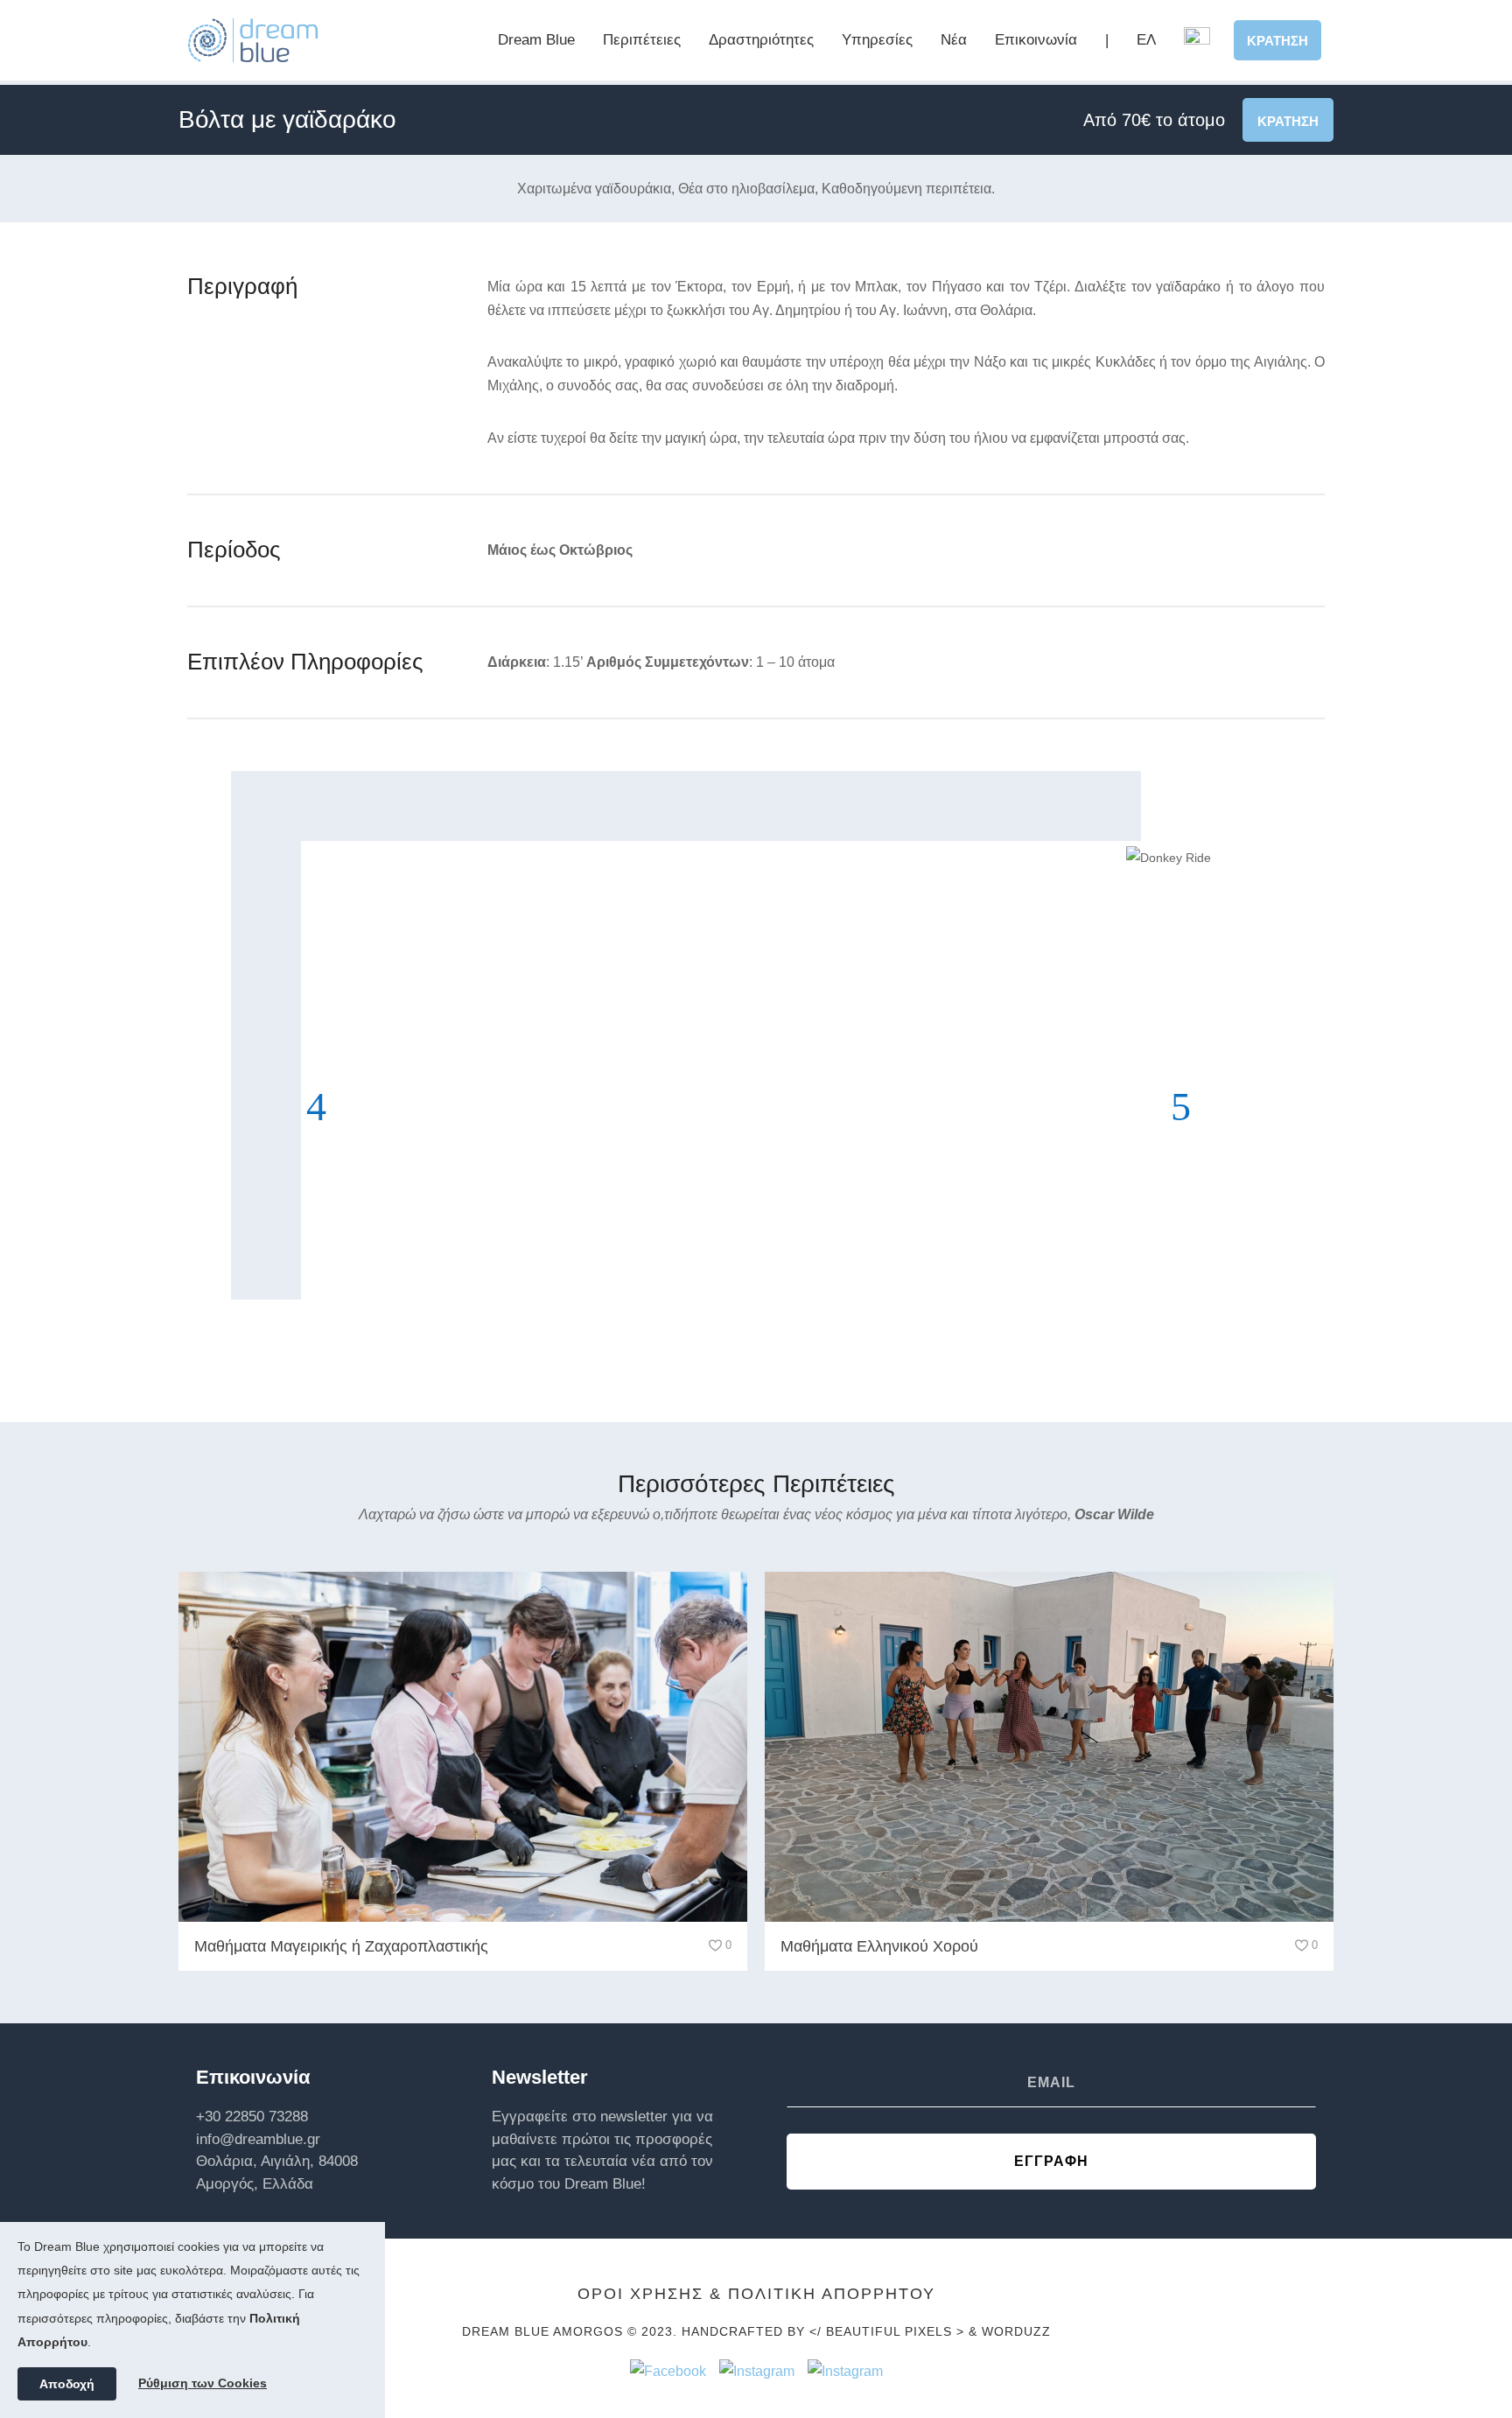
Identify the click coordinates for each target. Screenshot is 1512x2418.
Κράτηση (1277, 41)
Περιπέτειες (642, 40)
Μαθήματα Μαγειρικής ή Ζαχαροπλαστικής (341, 1946)
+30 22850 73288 (252, 2117)
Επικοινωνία (1036, 40)
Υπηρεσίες (877, 40)
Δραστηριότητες (761, 40)
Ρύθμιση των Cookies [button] (203, 2383)
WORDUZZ (1016, 2331)
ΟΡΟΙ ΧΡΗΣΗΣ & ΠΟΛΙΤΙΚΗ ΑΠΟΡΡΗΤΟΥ (756, 2294)
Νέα (954, 40)
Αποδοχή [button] (67, 2384)
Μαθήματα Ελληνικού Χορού (879, 1946)
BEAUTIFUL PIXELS (889, 2331)
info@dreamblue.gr (258, 2139)
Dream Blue (536, 40)
